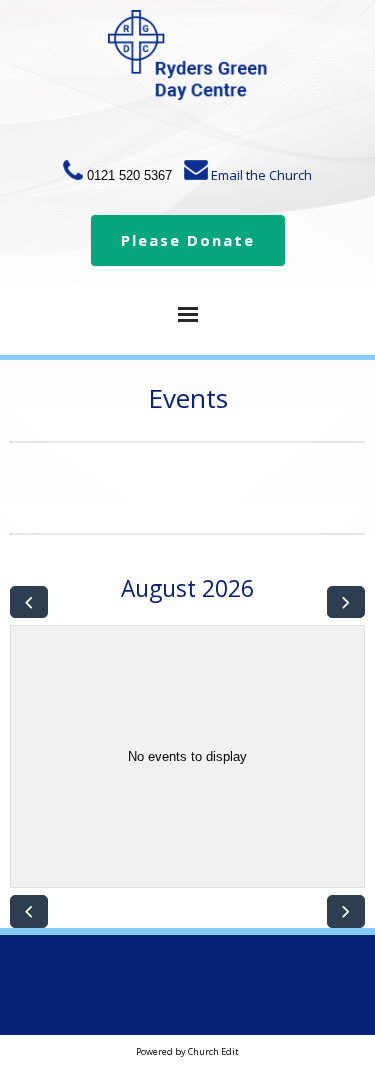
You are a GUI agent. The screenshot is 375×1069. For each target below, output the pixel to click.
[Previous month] (29, 602)
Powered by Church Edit (187, 1051)
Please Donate (188, 240)
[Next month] (346, 602)
